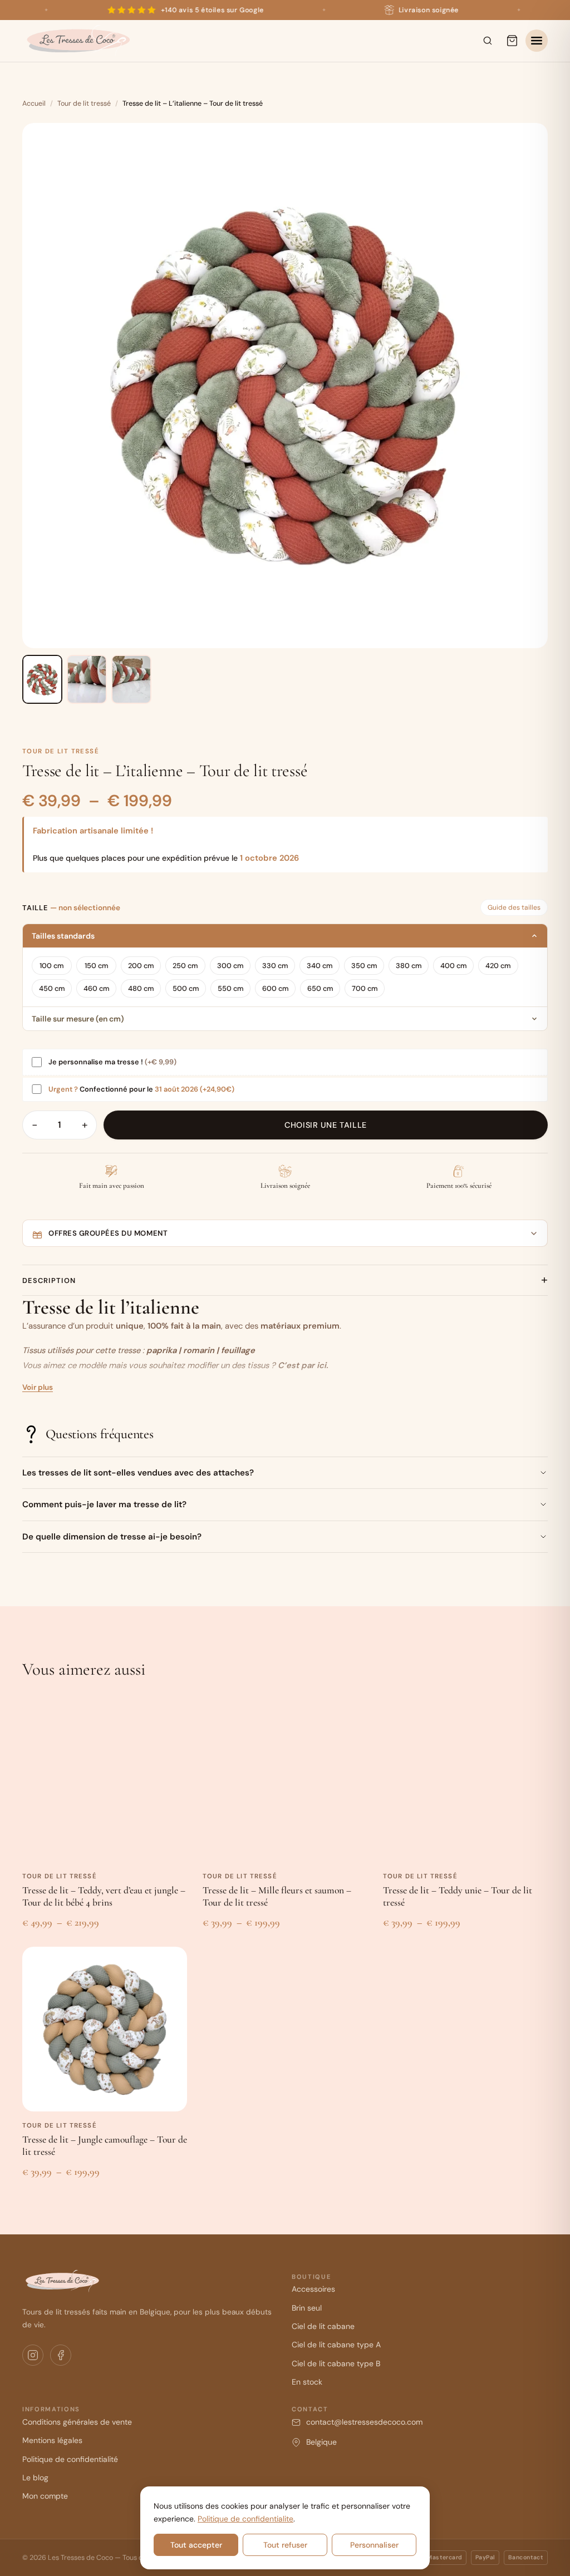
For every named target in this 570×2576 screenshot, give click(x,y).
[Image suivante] (530, 386)
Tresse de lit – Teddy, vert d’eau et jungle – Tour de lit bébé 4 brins (104, 1896)
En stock (307, 2382)
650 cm (320, 988)
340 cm (320, 966)
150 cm (97, 966)
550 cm (231, 988)
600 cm (276, 988)
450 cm (52, 988)
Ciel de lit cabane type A (336, 2345)
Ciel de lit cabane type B (336, 2363)
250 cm (185, 966)
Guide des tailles (514, 907)
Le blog (35, 2478)
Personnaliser (374, 2545)
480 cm (141, 988)
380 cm (409, 966)
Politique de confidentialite (245, 2519)
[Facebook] (61, 2355)
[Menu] (537, 41)
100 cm (52, 966)
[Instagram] (33, 2355)
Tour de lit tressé (84, 103)
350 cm (364, 966)
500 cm (186, 988)
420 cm (498, 966)
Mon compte (45, 2496)
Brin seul (307, 2308)
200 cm (141, 966)
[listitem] (42, 679)
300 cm (230, 966)
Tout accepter (196, 2545)
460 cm (97, 988)
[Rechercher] (488, 41)
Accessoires (313, 2289)
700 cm (365, 988)
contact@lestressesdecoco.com (364, 2422)
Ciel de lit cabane (323, 2326)
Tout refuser (285, 2545)
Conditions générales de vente (77, 2422)
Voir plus (38, 1387)
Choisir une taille (325, 1125)
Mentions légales (52, 2440)
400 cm (454, 966)
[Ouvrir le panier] (512, 41)
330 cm (275, 966)
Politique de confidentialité (70, 2459)
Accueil (34, 103)
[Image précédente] (40, 386)
